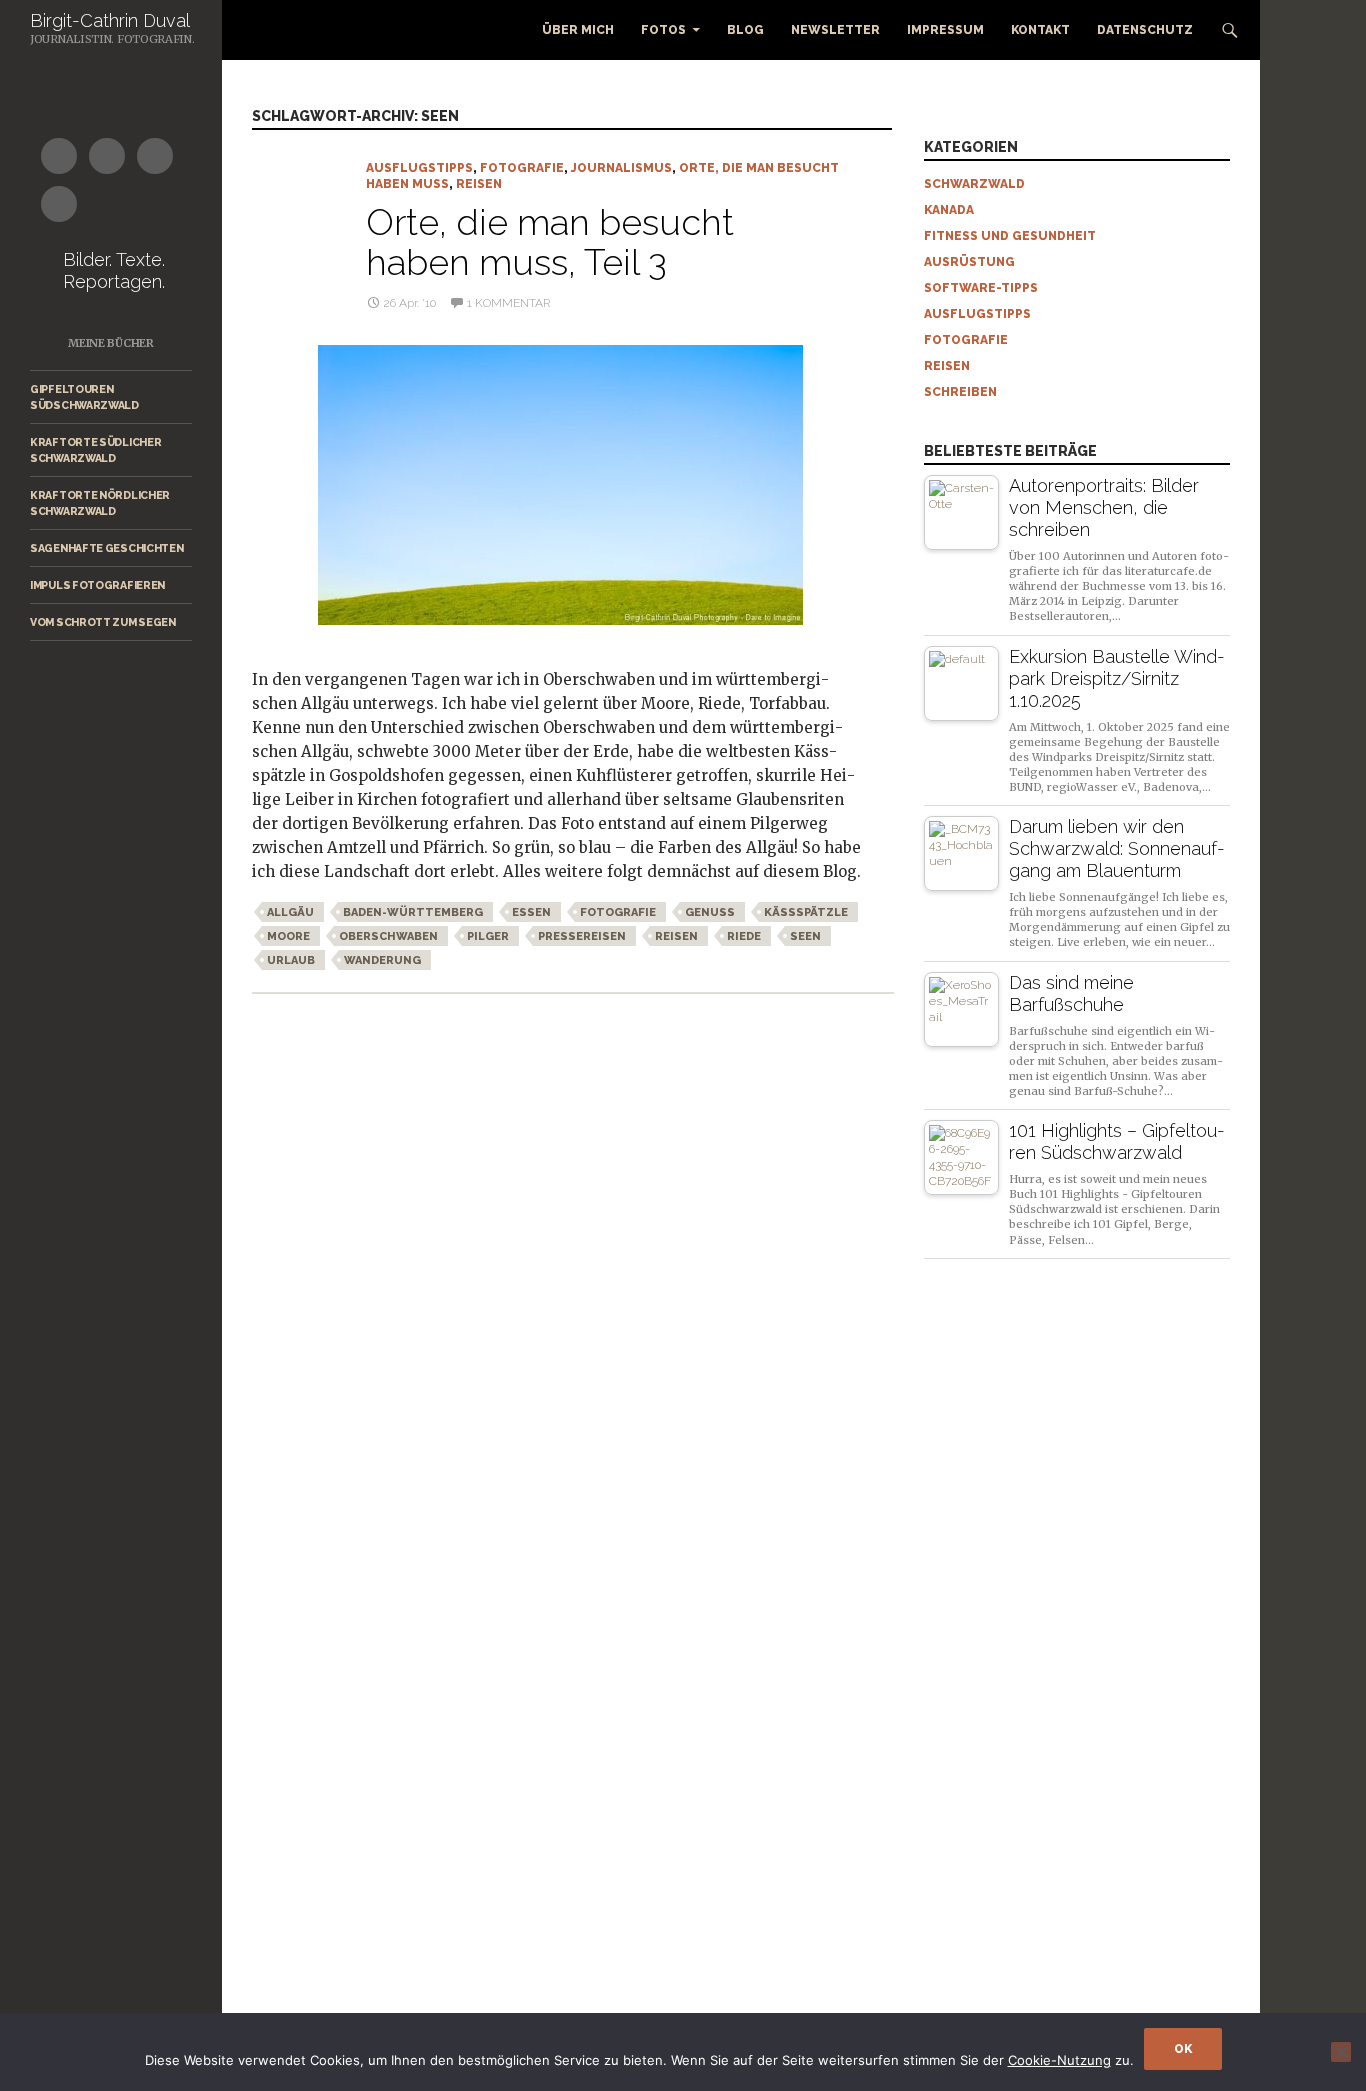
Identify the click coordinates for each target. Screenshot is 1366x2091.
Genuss (710, 912)
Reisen (479, 184)
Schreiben (960, 392)
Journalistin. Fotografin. (112, 39)
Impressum (945, 30)
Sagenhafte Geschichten (106, 548)
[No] (1341, 2052)
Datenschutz (1145, 30)
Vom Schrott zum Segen (103, 622)
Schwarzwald (974, 184)
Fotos (663, 30)
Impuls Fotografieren (97, 585)
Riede (744, 936)
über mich (578, 30)
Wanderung (382, 960)
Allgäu (290, 912)
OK (1183, 2049)
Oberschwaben (388, 936)
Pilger (488, 936)
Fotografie (522, 168)
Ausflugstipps (419, 168)
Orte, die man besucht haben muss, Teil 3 (550, 242)
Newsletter (835, 30)
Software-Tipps (981, 288)
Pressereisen (582, 936)
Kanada (949, 210)
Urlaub (291, 960)
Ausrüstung (969, 262)
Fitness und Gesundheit (1010, 236)
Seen (805, 936)
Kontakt (1040, 30)
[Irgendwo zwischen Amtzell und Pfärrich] (556, 485)
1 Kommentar (508, 303)
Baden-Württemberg (413, 912)
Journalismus (621, 168)
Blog (745, 30)
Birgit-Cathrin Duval (110, 20)
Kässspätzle (806, 912)
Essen (531, 912)
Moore (288, 936)
